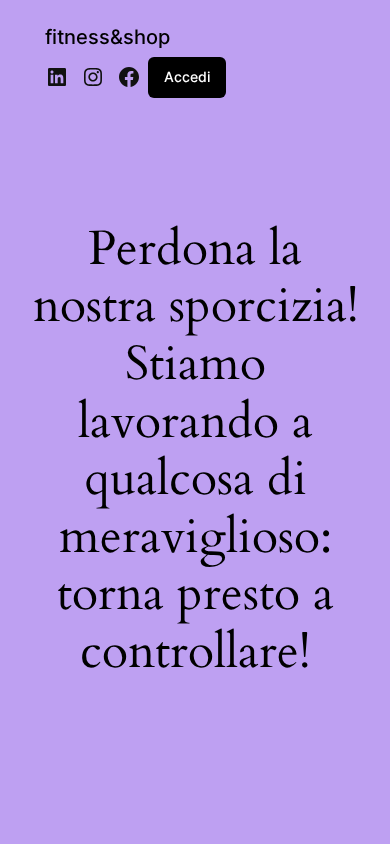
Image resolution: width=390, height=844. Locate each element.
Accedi (187, 76)
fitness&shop (107, 37)
